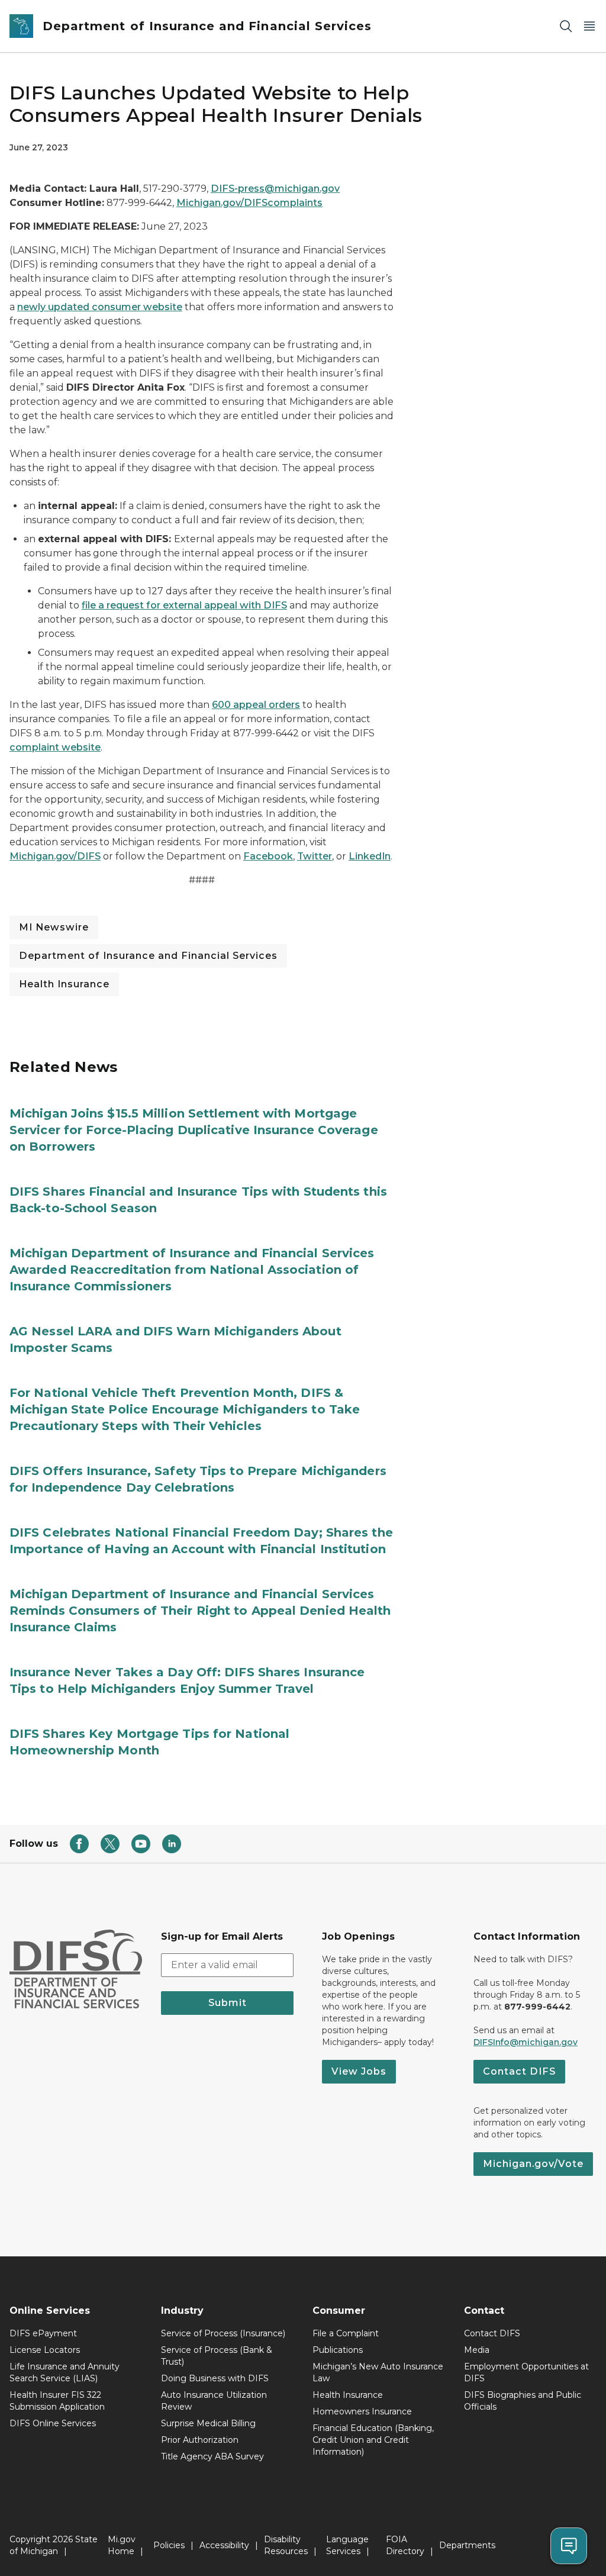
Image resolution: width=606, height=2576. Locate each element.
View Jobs (359, 2071)
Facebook (268, 856)
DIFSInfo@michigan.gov (526, 2042)
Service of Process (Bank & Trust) (217, 2356)
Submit (228, 2003)
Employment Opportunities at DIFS (526, 2372)
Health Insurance (64, 984)
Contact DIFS (519, 2071)
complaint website (55, 747)
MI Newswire (54, 927)
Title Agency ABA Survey (212, 2456)
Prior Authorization (200, 2440)
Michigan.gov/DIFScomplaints (249, 203)
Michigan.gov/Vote (533, 2164)
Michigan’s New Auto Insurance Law (378, 2372)
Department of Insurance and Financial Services (148, 956)
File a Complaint (346, 2333)
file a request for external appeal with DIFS (184, 605)
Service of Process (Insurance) (223, 2333)
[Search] (566, 26)
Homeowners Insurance (362, 2411)
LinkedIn (370, 856)
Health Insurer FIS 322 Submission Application (57, 2401)
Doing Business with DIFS (215, 2378)
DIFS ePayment (43, 2333)
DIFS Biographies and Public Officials (523, 2401)
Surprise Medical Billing (208, 2423)
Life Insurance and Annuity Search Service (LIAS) (65, 2372)
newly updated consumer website (100, 307)
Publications (338, 2350)
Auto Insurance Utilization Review (214, 2401)
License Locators (45, 2350)
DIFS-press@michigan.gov (275, 189)
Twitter (315, 856)
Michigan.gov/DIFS (55, 856)
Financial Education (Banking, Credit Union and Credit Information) (373, 2440)
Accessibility (224, 2545)
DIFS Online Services (53, 2423)
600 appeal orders (256, 705)
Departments (467, 2545)
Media (477, 2350)
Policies (169, 2545)
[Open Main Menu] (589, 26)
